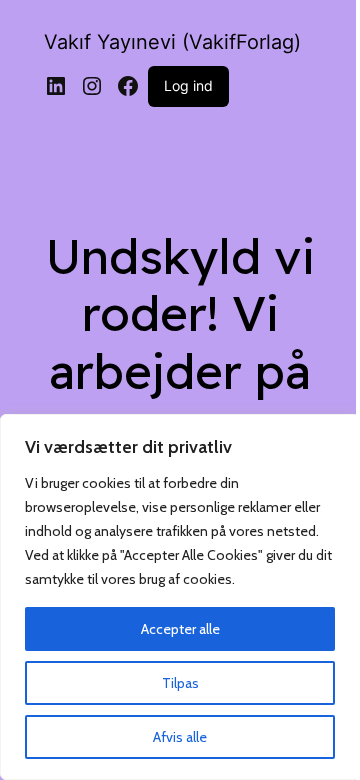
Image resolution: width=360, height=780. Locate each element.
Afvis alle (180, 737)
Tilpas (180, 683)
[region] (180, 597)
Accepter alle (180, 629)
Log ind (188, 85)
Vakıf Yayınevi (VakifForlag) (172, 42)
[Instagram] (92, 86)
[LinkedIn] (56, 86)
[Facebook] (128, 86)
